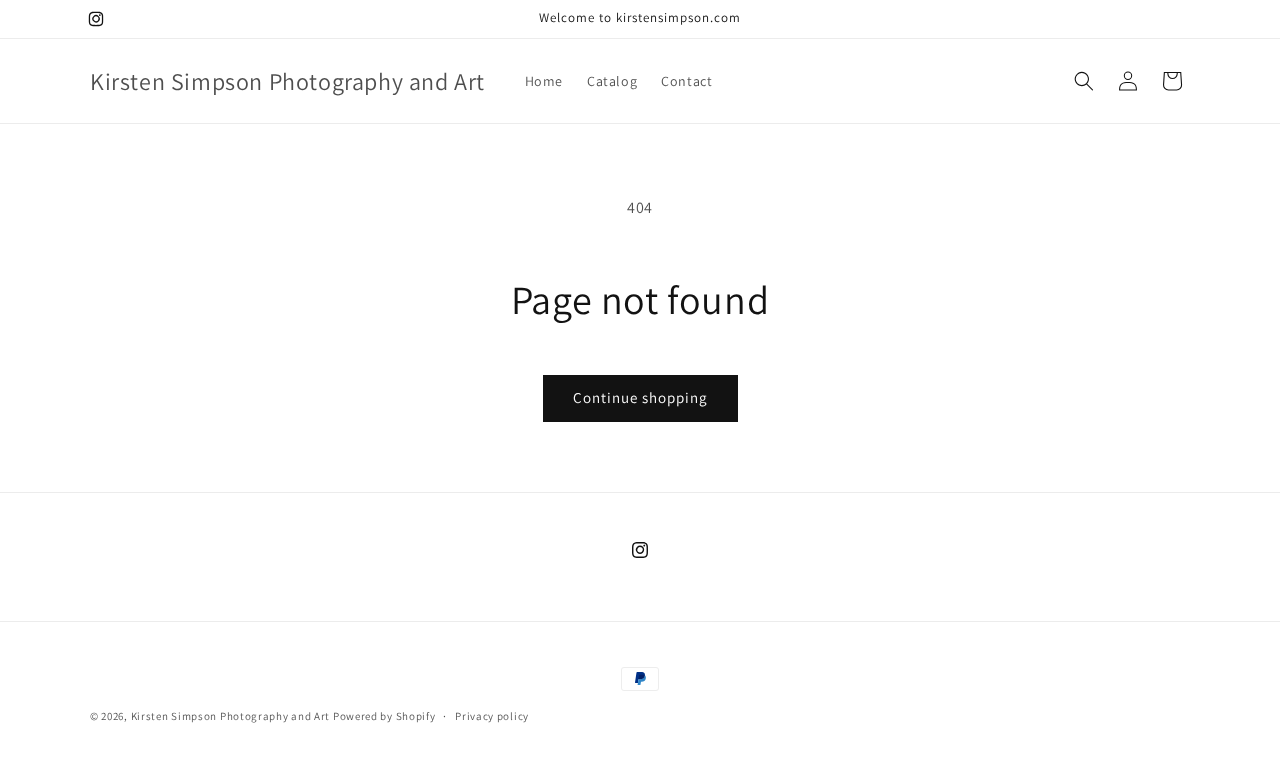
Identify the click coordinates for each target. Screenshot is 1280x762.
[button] (1084, 81)
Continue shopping (640, 397)
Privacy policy (492, 716)
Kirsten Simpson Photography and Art (231, 716)
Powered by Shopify (384, 716)
